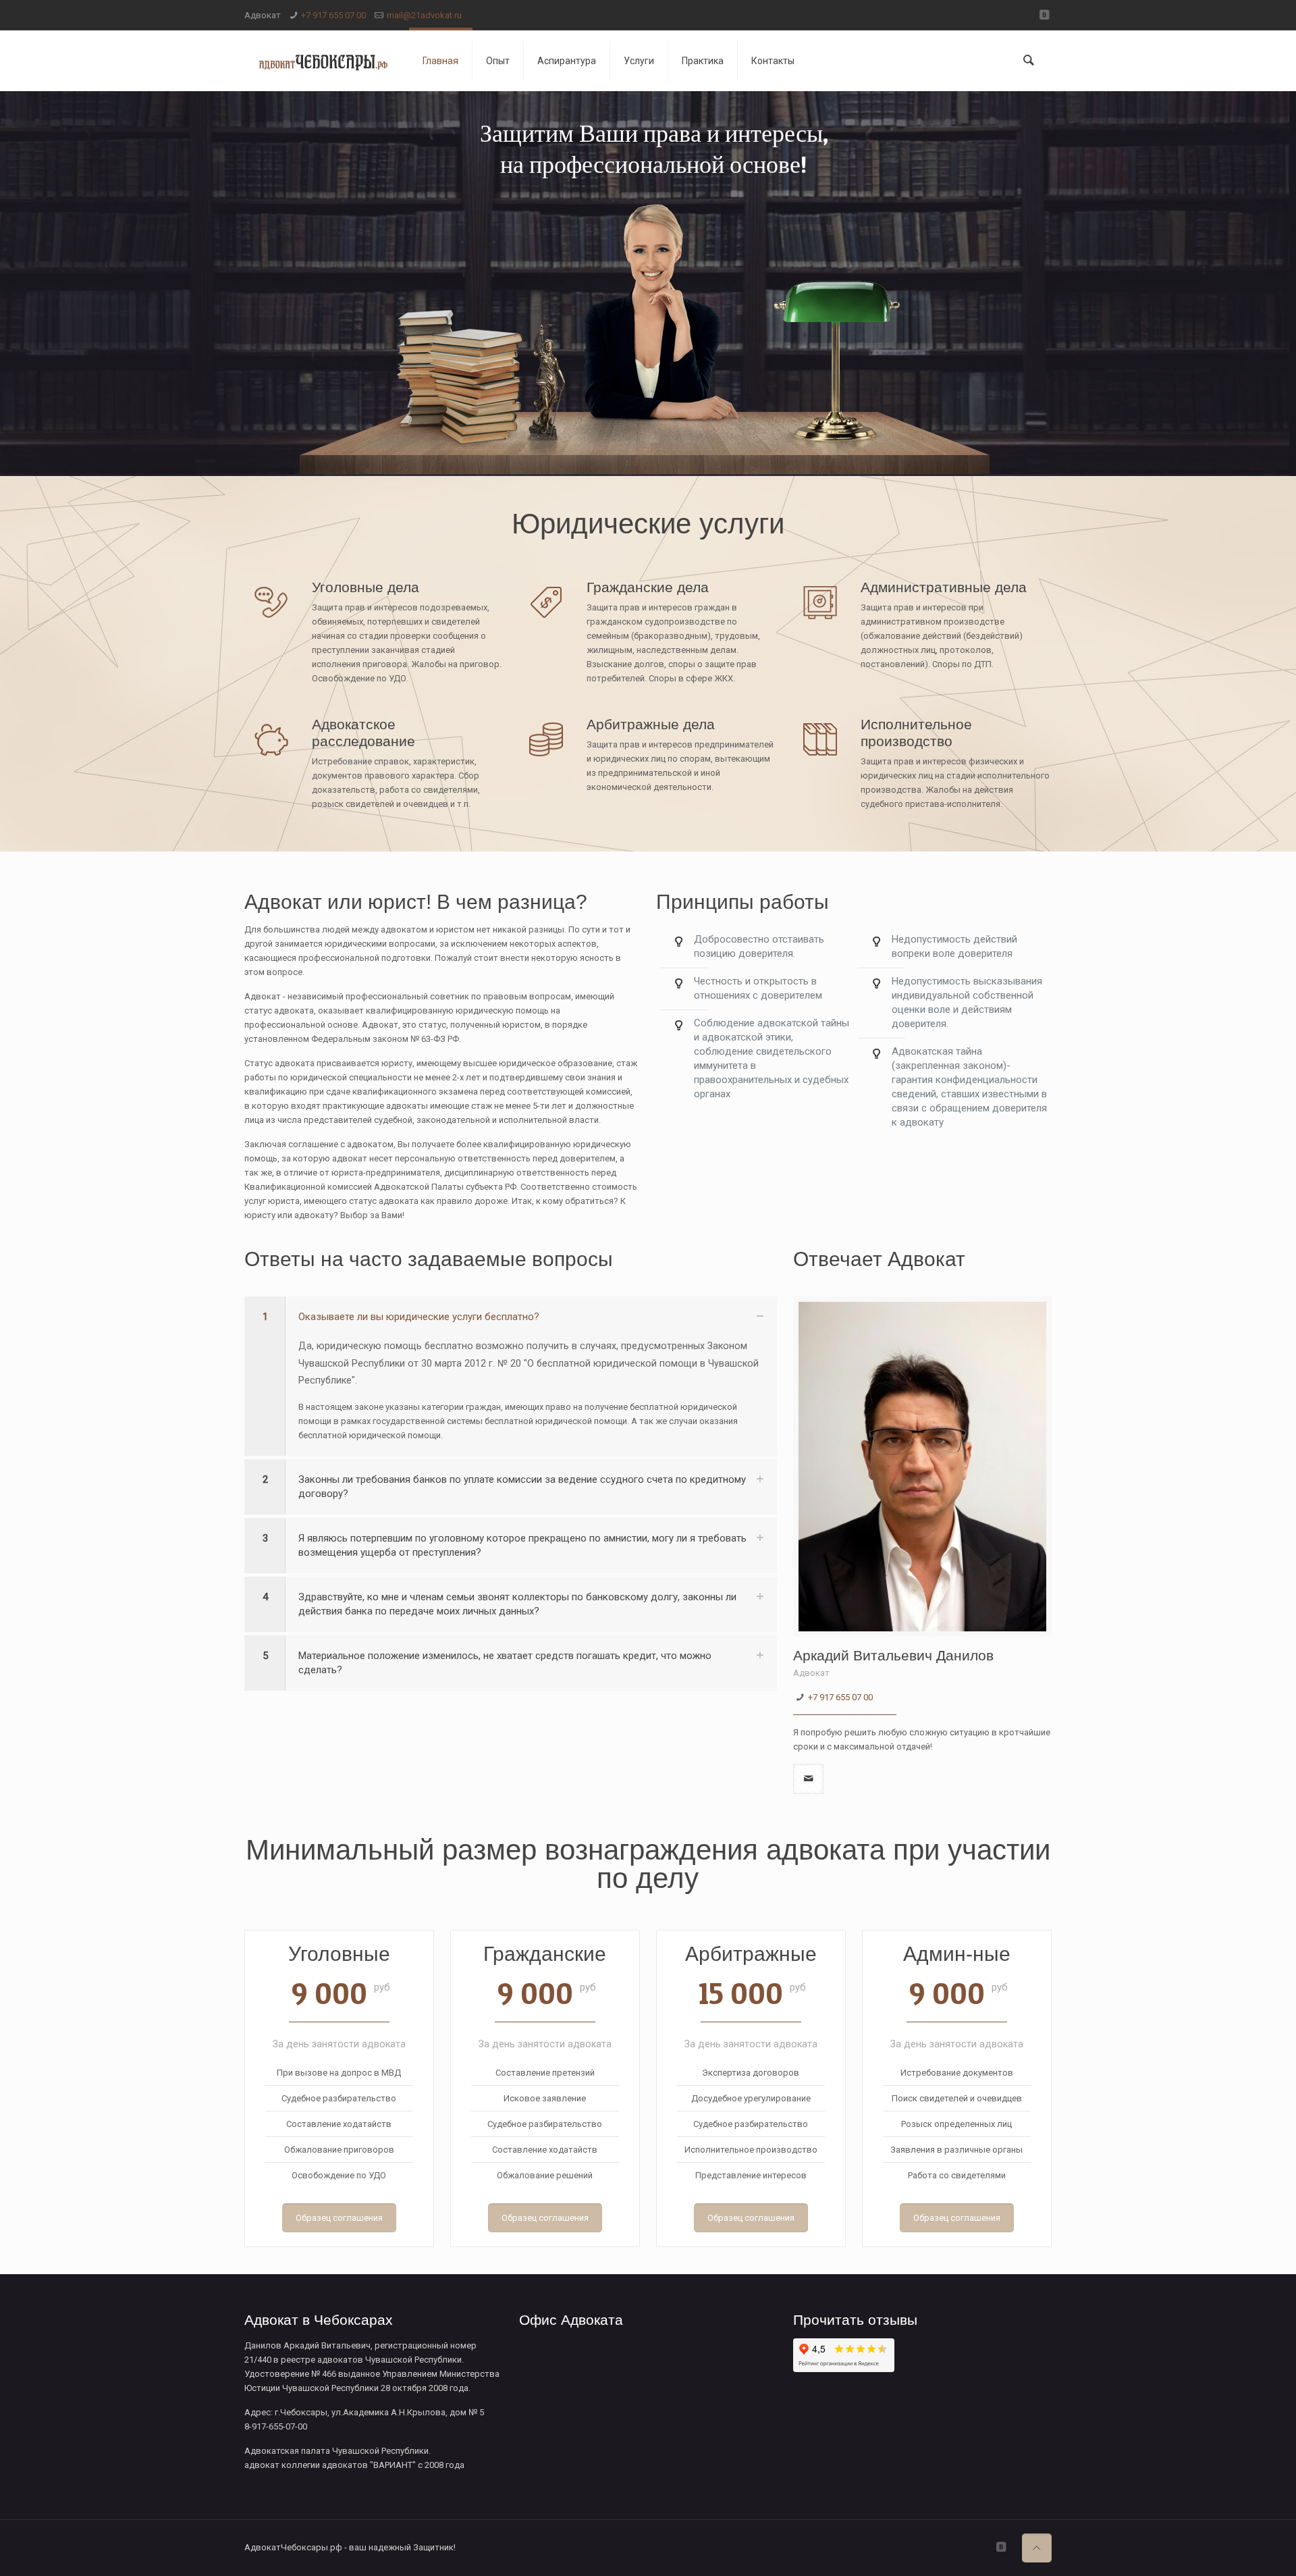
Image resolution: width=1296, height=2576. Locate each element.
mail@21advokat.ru (424, 15)
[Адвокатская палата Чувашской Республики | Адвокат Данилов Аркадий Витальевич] (323, 61)
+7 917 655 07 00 (333, 15)
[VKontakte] (1045, 15)
